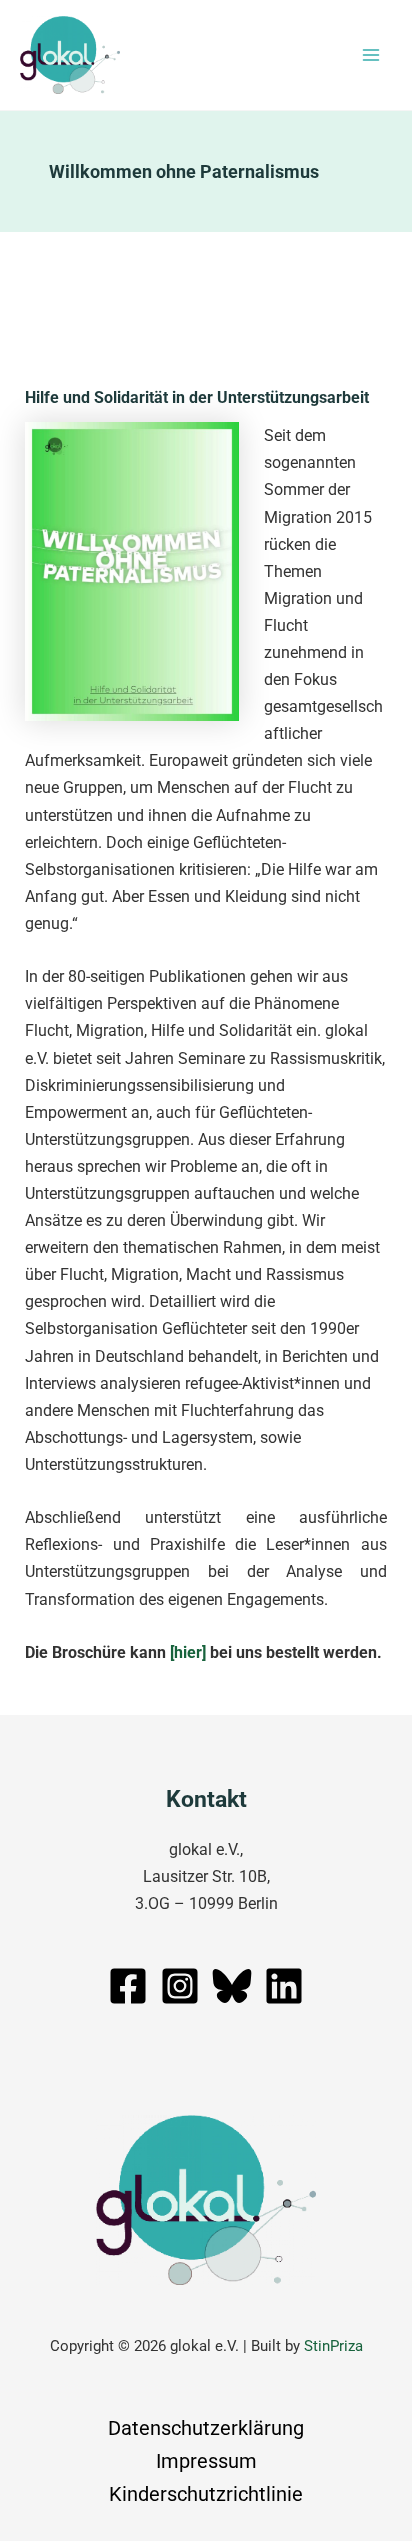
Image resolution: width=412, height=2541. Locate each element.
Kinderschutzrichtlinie (206, 2494)
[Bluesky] (232, 1986)
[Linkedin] (284, 1986)
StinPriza (333, 2346)
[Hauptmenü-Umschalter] (370, 55)
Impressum (206, 2461)
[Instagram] (180, 1986)
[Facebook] (128, 1986)
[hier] (188, 1652)
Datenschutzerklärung (206, 2428)
